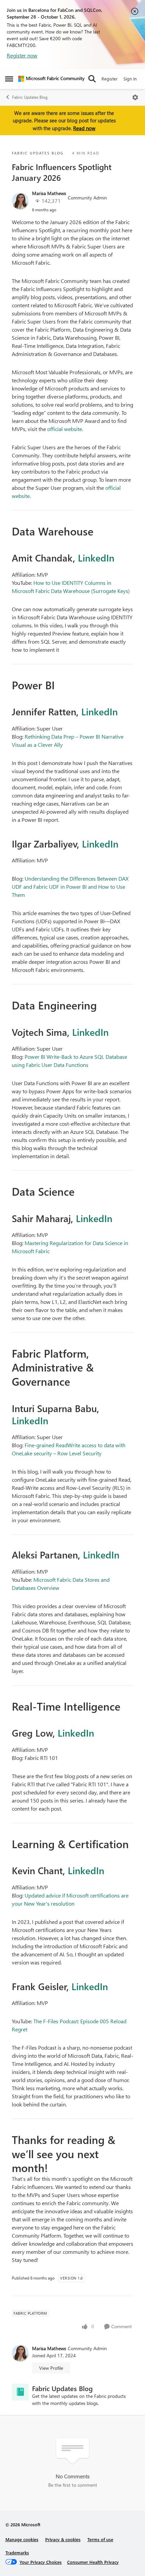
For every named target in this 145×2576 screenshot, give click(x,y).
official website (65, 429)
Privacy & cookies (63, 2539)
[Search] (92, 79)
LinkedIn (96, 557)
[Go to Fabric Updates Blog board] (20, 2392)
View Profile (51, 2368)
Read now (84, 128)
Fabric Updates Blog (30, 97)
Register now (22, 55)
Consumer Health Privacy (93, 2562)
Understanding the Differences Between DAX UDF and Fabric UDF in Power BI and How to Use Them (70, 887)
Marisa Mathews (49, 193)
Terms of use (100, 2539)
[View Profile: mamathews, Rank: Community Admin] (20, 201)
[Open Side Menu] (9, 79)
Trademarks (17, 2553)
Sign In (130, 79)
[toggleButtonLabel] (135, 97)
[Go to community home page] (51, 79)
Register (110, 79)
